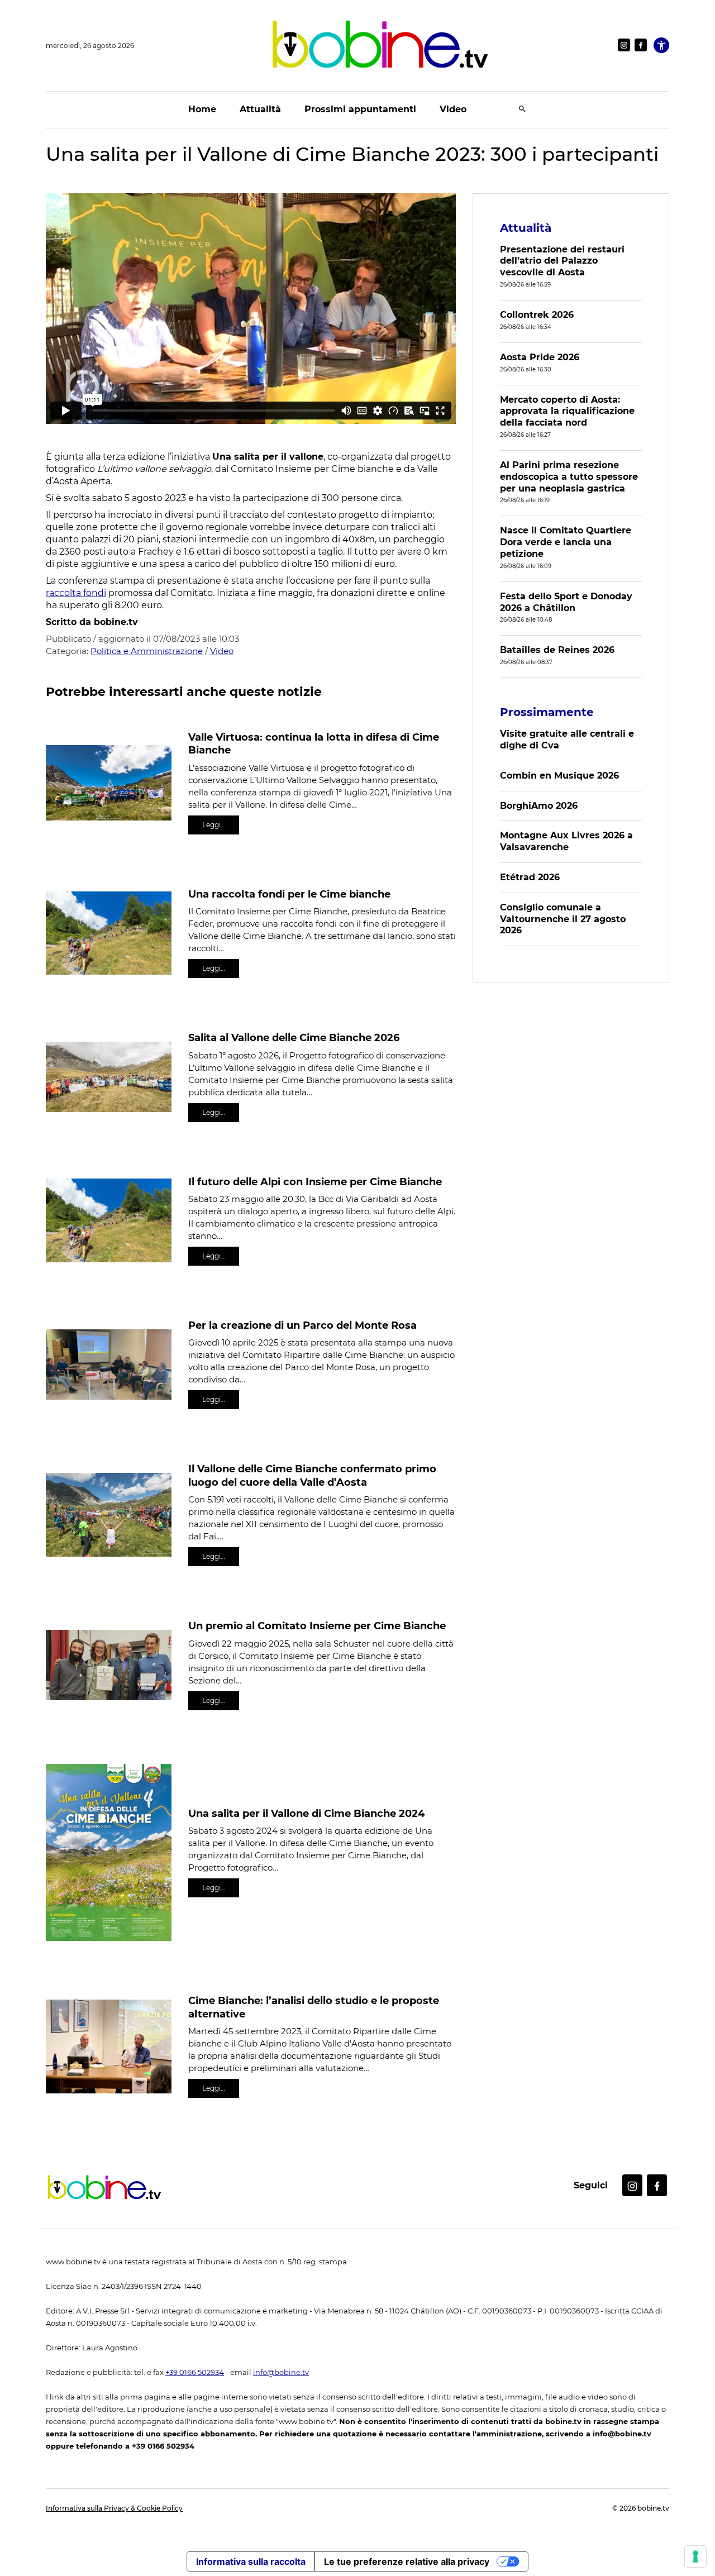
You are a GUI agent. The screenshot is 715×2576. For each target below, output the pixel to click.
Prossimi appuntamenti (360, 109)
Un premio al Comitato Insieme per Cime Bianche (317, 1626)
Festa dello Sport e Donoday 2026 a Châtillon (566, 602)
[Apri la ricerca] (522, 110)
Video (453, 109)
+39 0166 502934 (195, 2372)
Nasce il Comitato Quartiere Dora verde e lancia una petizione (566, 542)
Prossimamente (547, 712)
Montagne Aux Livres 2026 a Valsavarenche (566, 841)
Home (202, 109)
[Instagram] (624, 45)
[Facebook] (641, 45)
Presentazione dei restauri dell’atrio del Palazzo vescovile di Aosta (562, 261)
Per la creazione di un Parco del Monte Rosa (302, 1325)
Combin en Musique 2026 (559, 776)
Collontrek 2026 (537, 315)
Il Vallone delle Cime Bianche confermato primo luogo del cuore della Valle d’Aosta (312, 1475)
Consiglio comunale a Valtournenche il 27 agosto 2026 (563, 919)
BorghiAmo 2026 (539, 806)
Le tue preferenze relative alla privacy (407, 2561)
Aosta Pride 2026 (540, 357)
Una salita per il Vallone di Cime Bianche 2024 (306, 1814)
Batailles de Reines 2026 (557, 650)
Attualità (260, 109)
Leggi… (214, 825)
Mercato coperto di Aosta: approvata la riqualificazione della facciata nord (567, 411)
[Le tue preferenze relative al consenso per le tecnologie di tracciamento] (695, 2556)
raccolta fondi (76, 593)
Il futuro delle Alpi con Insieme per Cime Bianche (315, 1182)
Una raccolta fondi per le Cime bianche (289, 894)
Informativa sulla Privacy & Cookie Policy (114, 2508)
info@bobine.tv (281, 2372)
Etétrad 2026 (530, 877)
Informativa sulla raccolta (251, 2561)
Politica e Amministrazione (147, 651)
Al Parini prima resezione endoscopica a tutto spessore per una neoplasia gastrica (569, 477)
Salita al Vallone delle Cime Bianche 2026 (294, 1038)
